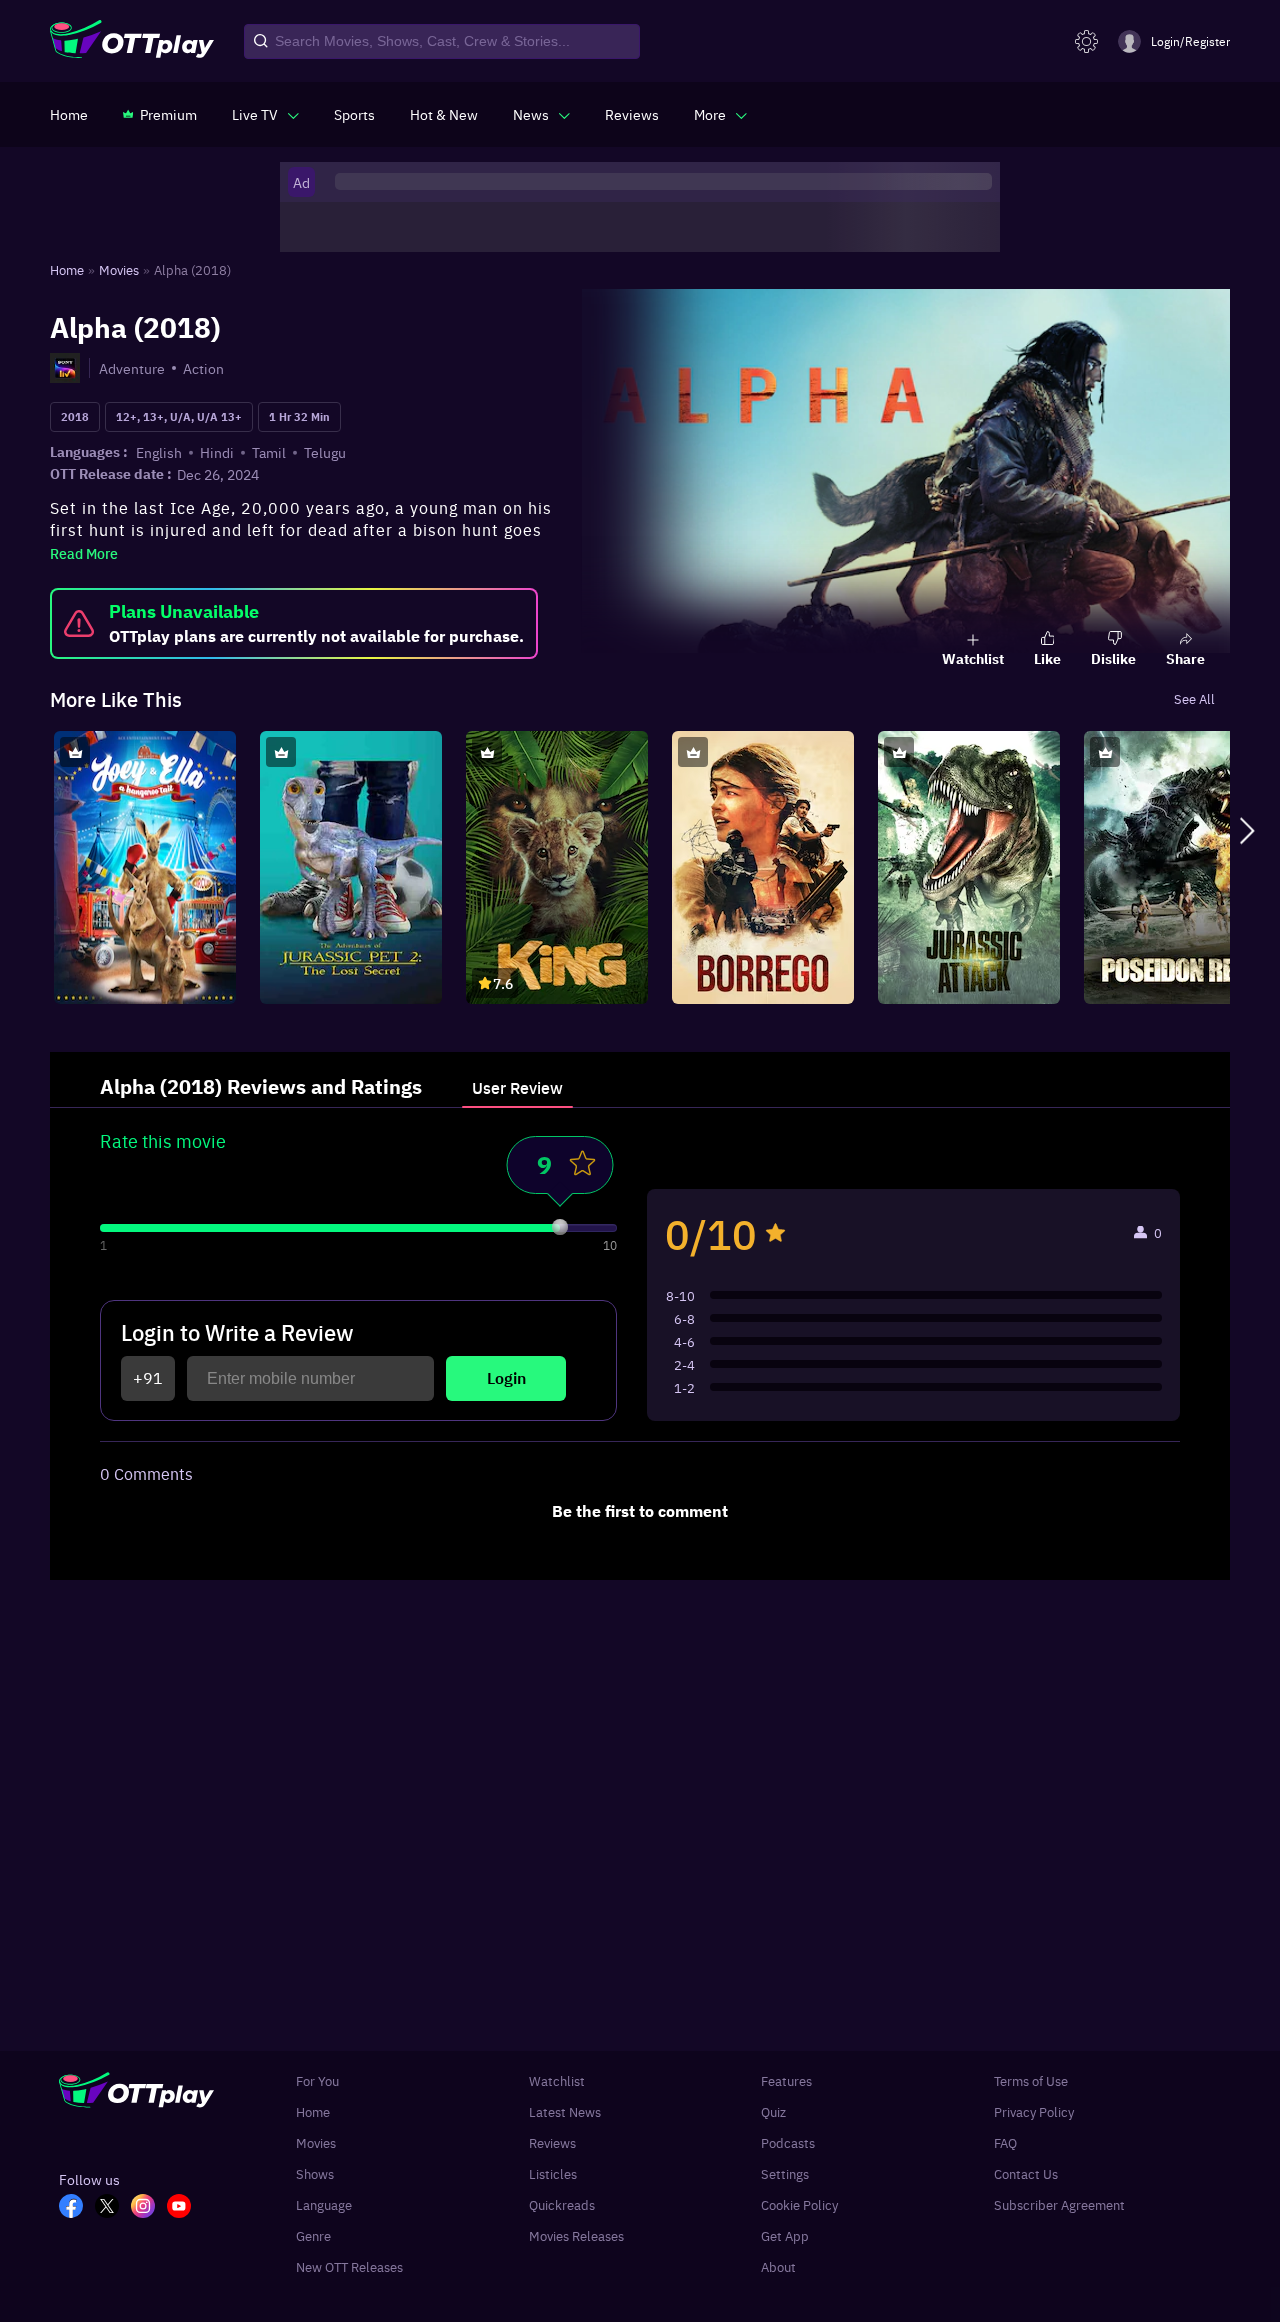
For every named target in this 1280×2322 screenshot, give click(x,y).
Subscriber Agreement (1059, 2204)
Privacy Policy (1034, 2111)
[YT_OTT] (185, 2208)
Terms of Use (1031, 2080)
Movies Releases (576, 2235)
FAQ (1005, 2142)
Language (324, 2204)
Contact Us (1026, 2173)
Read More (84, 553)
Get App (785, 2235)
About (778, 2266)
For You (317, 2080)
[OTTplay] (132, 42)
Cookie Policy (799, 2204)
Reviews (552, 2142)
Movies (316, 2142)
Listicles (553, 2173)
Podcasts (788, 2142)
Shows (315, 2173)
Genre (313, 2235)
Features (786, 2080)
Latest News (565, 2111)
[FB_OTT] (77, 2208)
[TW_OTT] (113, 2208)
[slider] (560, 1227)
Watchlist (557, 2080)
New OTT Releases (349, 2266)
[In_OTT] (149, 2208)
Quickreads (562, 2204)
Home (313, 2111)
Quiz (773, 2111)
